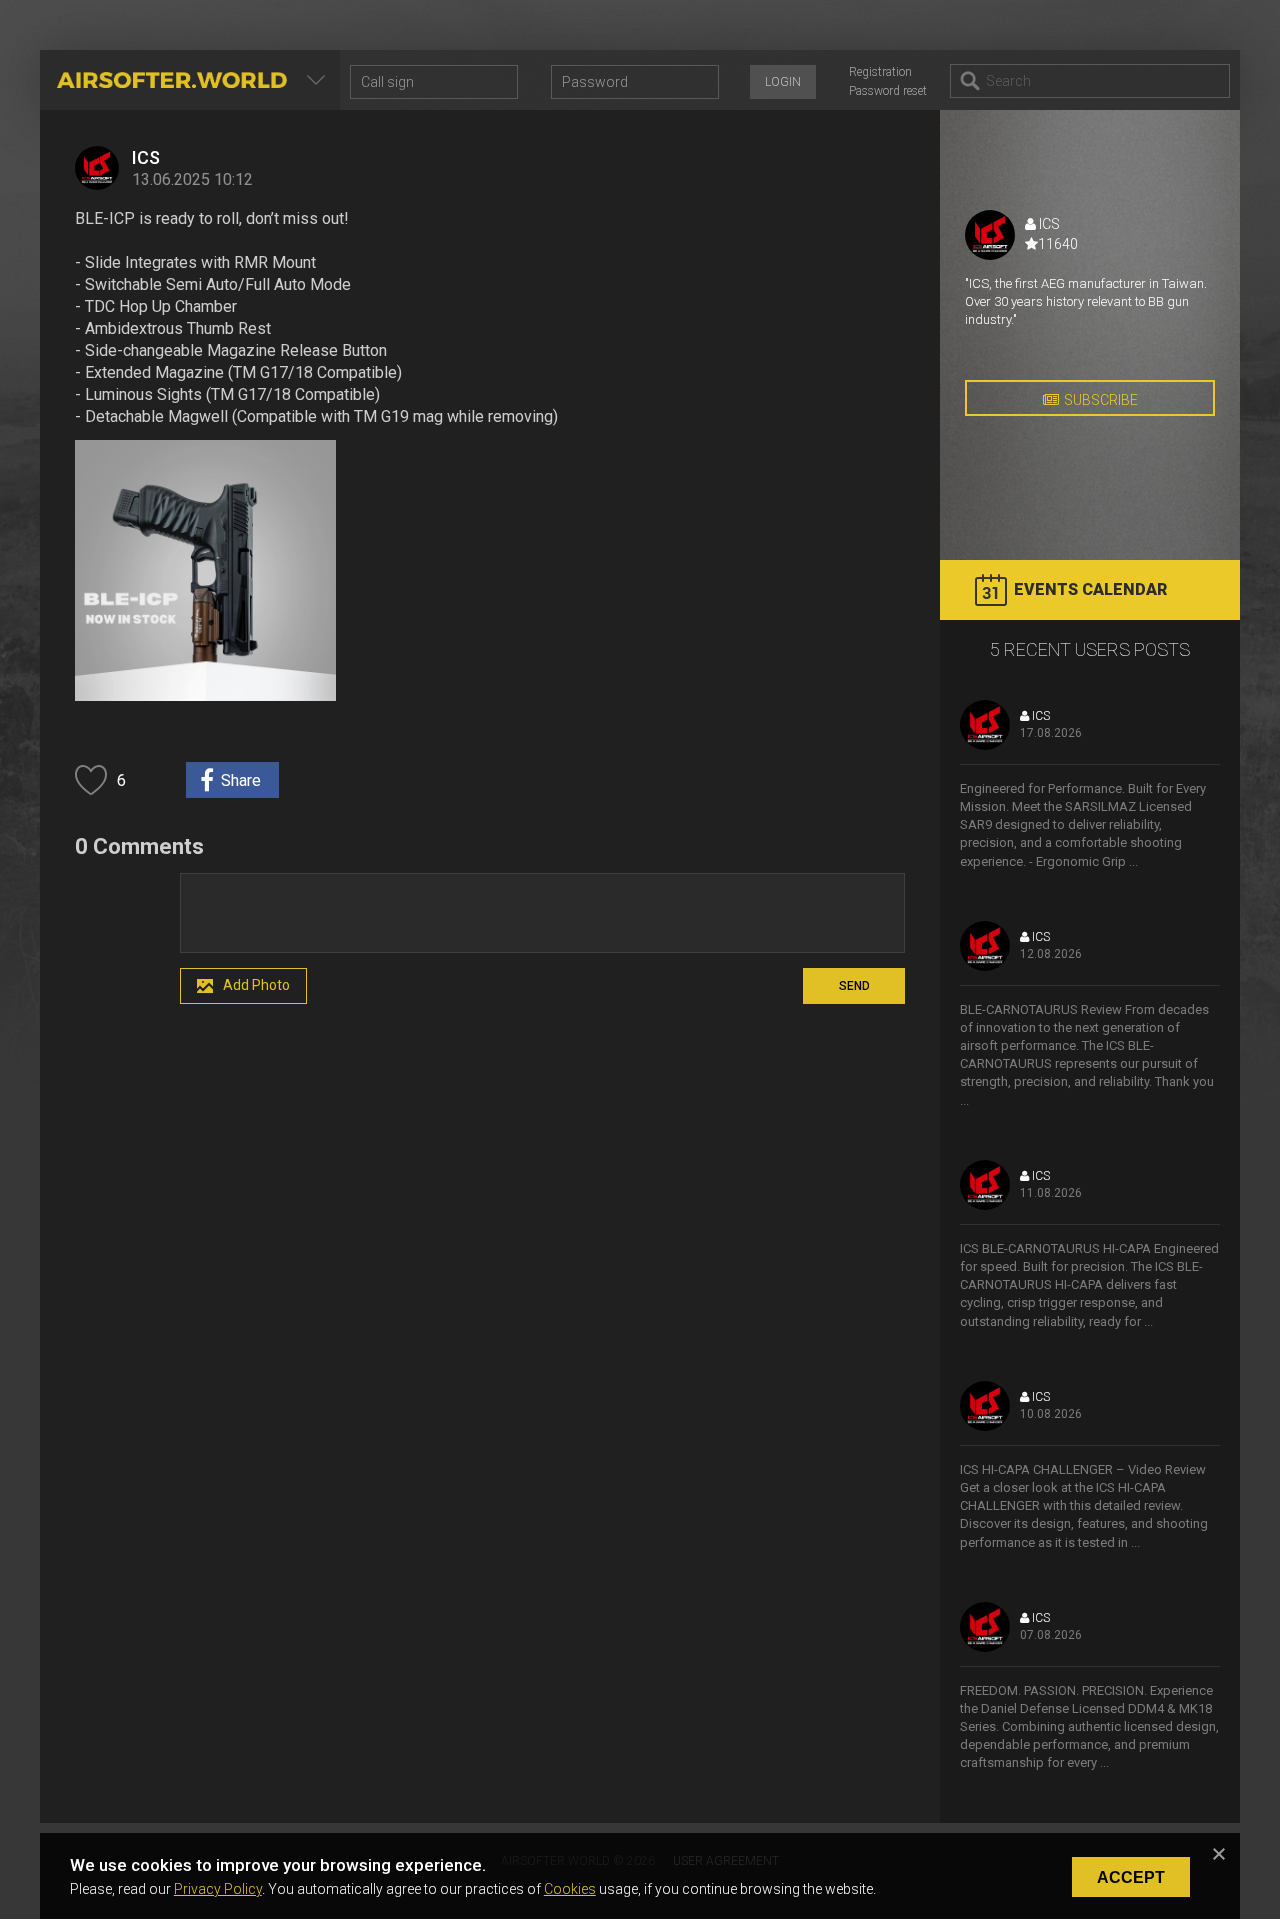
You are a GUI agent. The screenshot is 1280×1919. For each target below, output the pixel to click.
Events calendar (1090, 589)
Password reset (888, 91)
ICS (146, 157)
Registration (880, 72)
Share (241, 780)
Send (854, 986)
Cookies (570, 1889)
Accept (1131, 1877)
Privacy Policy (218, 1889)
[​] (542, 913)
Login (783, 82)
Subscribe (1101, 400)
